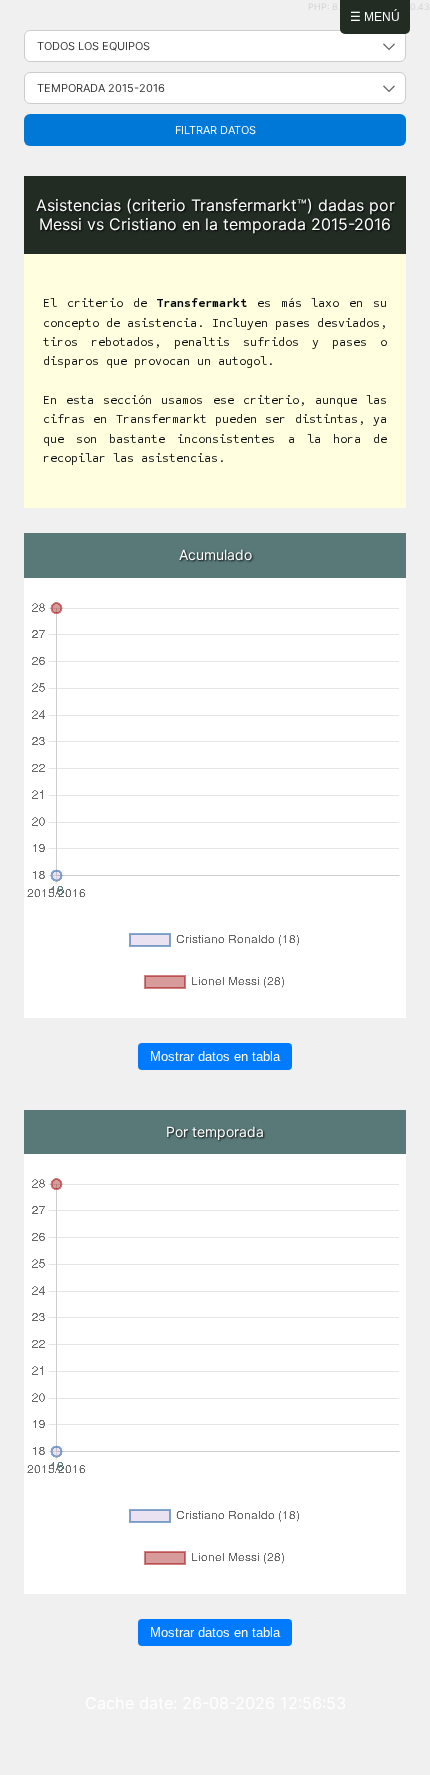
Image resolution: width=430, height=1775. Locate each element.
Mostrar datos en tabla (215, 1056)
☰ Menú (375, 17)
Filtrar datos (215, 130)
